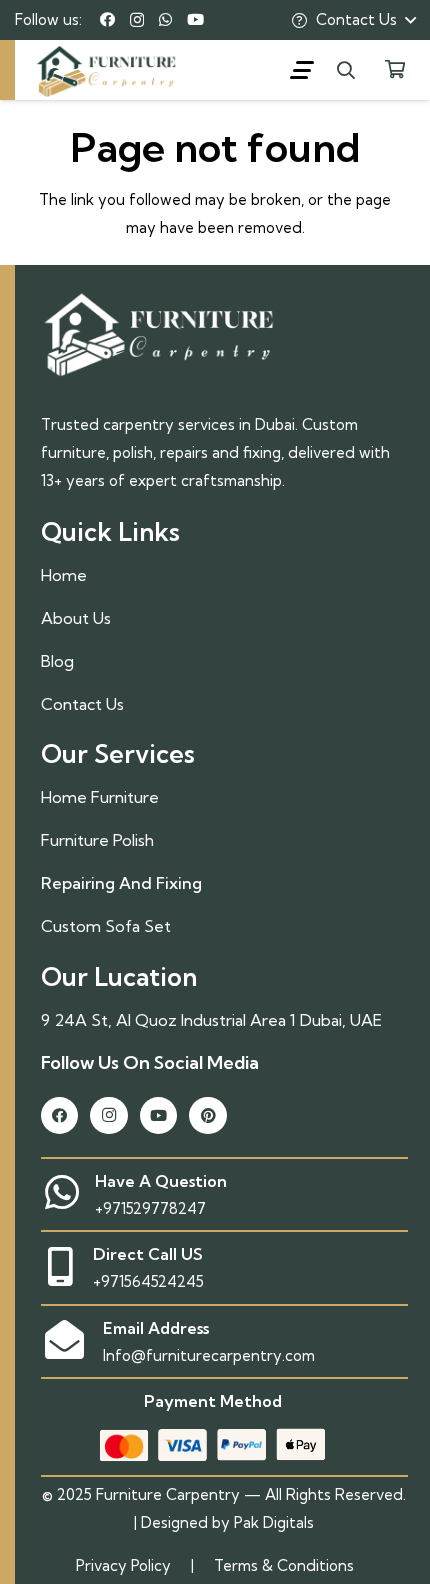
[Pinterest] (208, 1116)
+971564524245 (148, 1281)
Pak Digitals (274, 1522)
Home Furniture (100, 797)
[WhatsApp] (165, 19)
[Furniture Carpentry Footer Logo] (160, 332)
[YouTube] (195, 19)
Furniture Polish (97, 840)
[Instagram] (137, 20)
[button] (302, 70)
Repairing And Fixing (121, 883)
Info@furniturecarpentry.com (209, 1355)
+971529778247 (150, 1208)
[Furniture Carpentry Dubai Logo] (155, 70)
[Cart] (395, 70)
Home (64, 575)
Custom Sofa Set (106, 926)
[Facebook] (107, 19)
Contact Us (82, 704)
